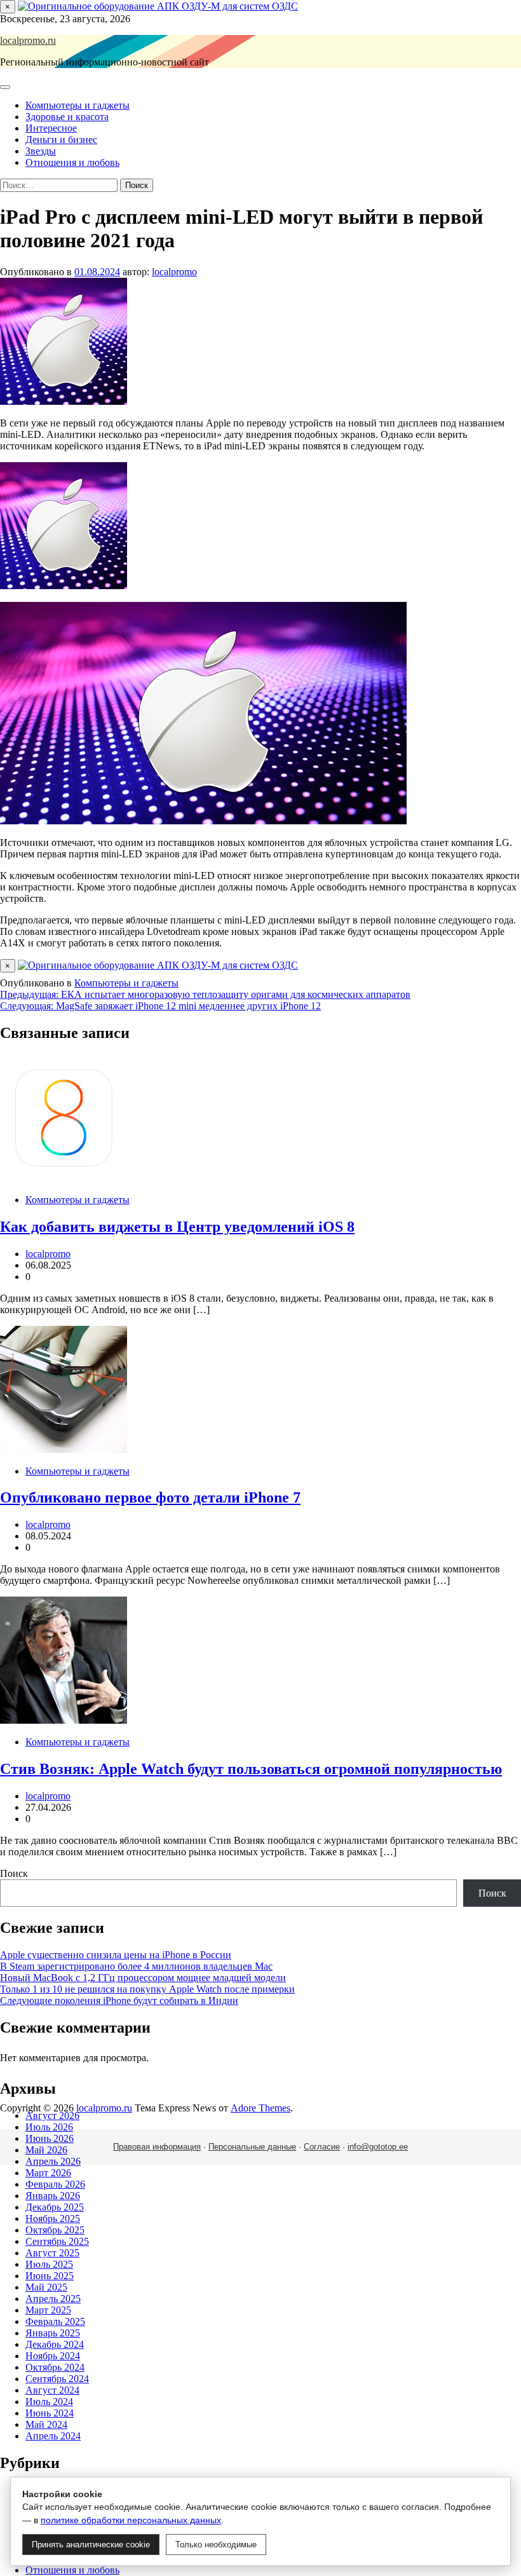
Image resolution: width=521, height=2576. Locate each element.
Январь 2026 (53, 2196)
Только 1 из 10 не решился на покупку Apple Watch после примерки (147, 1989)
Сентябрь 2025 (57, 2241)
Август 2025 (52, 2253)
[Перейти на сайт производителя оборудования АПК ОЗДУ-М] (158, 6)
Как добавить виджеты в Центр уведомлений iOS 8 (177, 1227)
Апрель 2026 (53, 2161)
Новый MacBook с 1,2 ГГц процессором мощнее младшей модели (143, 1978)
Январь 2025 (53, 2333)
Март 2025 (48, 2310)
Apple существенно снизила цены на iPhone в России (116, 1955)
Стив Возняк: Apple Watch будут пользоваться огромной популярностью (251, 1769)
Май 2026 (46, 2150)
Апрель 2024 (53, 2436)
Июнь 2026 (50, 2138)
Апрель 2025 (53, 2299)
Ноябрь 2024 (53, 2356)
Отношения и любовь (72, 162)
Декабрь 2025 (55, 2207)
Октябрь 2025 (55, 2230)
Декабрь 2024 (55, 2344)
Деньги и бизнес (61, 140)
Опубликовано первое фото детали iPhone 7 (150, 1497)
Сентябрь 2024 (57, 2379)
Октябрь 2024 (55, 2367)
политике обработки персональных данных (131, 2520)
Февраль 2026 (55, 2184)
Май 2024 (46, 2424)
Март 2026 (48, 2173)
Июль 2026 (49, 2127)
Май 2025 (46, 2287)
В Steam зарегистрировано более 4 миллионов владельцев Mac (136, 1966)
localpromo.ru (28, 40)
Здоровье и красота (67, 117)
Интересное (51, 128)
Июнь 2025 (50, 2276)
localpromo (174, 272)
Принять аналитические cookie (91, 2545)
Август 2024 (52, 2390)
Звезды (41, 151)
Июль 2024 (49, 2402)
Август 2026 (52, 2116)
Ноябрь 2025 (53, 2218)
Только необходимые (216, 2545)
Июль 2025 (49, 2264)
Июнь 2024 (50, 2413)
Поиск (14, 1873)
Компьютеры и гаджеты (78, 105)
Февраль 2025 (55, 2321)
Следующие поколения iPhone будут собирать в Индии (119, 2000)
